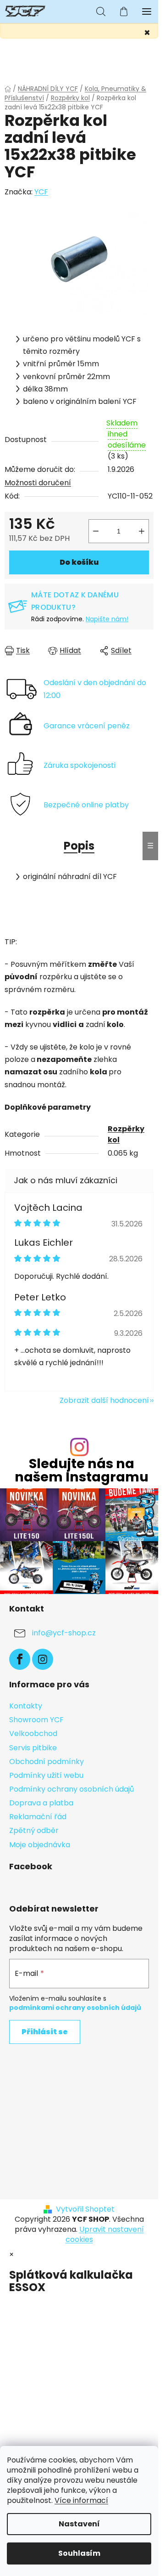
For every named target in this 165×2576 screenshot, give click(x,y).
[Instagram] (43, 1659)
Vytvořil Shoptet (85, 2209)
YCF (41, 192)
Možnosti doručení (38, 483)
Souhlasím (79, 2553)
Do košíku (79, 562)
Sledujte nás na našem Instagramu (82, 1470)
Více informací (81, 2500)
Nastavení (79, 2524)
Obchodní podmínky (47, 1762)
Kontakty (26, 1706)
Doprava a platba (41, 1803)
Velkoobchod (33, 1733)
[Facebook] (20, 1659)
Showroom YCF (36, 1720)
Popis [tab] (79, 846)
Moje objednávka (40, 1845)
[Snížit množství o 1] (96, 531)
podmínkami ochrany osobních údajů (75, 2008)
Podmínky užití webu (46, 1775)
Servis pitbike (33, 1748)
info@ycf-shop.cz (64, 1633)
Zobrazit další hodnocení (104, 1400)
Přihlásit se (45, 2032)
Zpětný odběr (34, 1830)
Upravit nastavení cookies (105, 2234)
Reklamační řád (38, 1817)
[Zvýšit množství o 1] (142, 531)
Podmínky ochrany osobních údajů (71, 1789)
